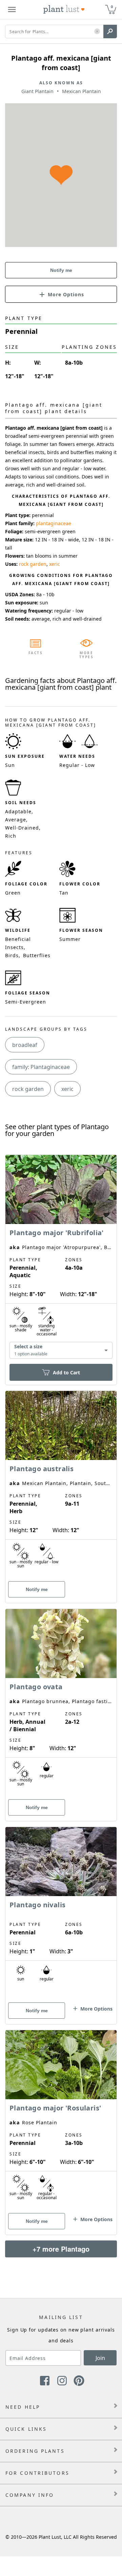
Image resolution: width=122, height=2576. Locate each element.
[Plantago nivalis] (61, 1914)
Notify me (61, 270)
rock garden (33, 564)
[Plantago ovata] (61, 1703)
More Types (87, 655)
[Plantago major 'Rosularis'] (61, 2121)
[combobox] (61, 1350)
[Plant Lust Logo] (64, 9)
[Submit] (110, 31)
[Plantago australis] (61, 1485)
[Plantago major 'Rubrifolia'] (61, 1258)
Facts (36, 653)
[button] (97, 32)
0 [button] (112, 7)
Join (100, 2358)
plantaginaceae (54, 523)
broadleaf (25, 1045)
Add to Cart (66, 1372)
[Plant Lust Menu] (12, 9)
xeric (55, 564)
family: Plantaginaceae (41, 1067)
